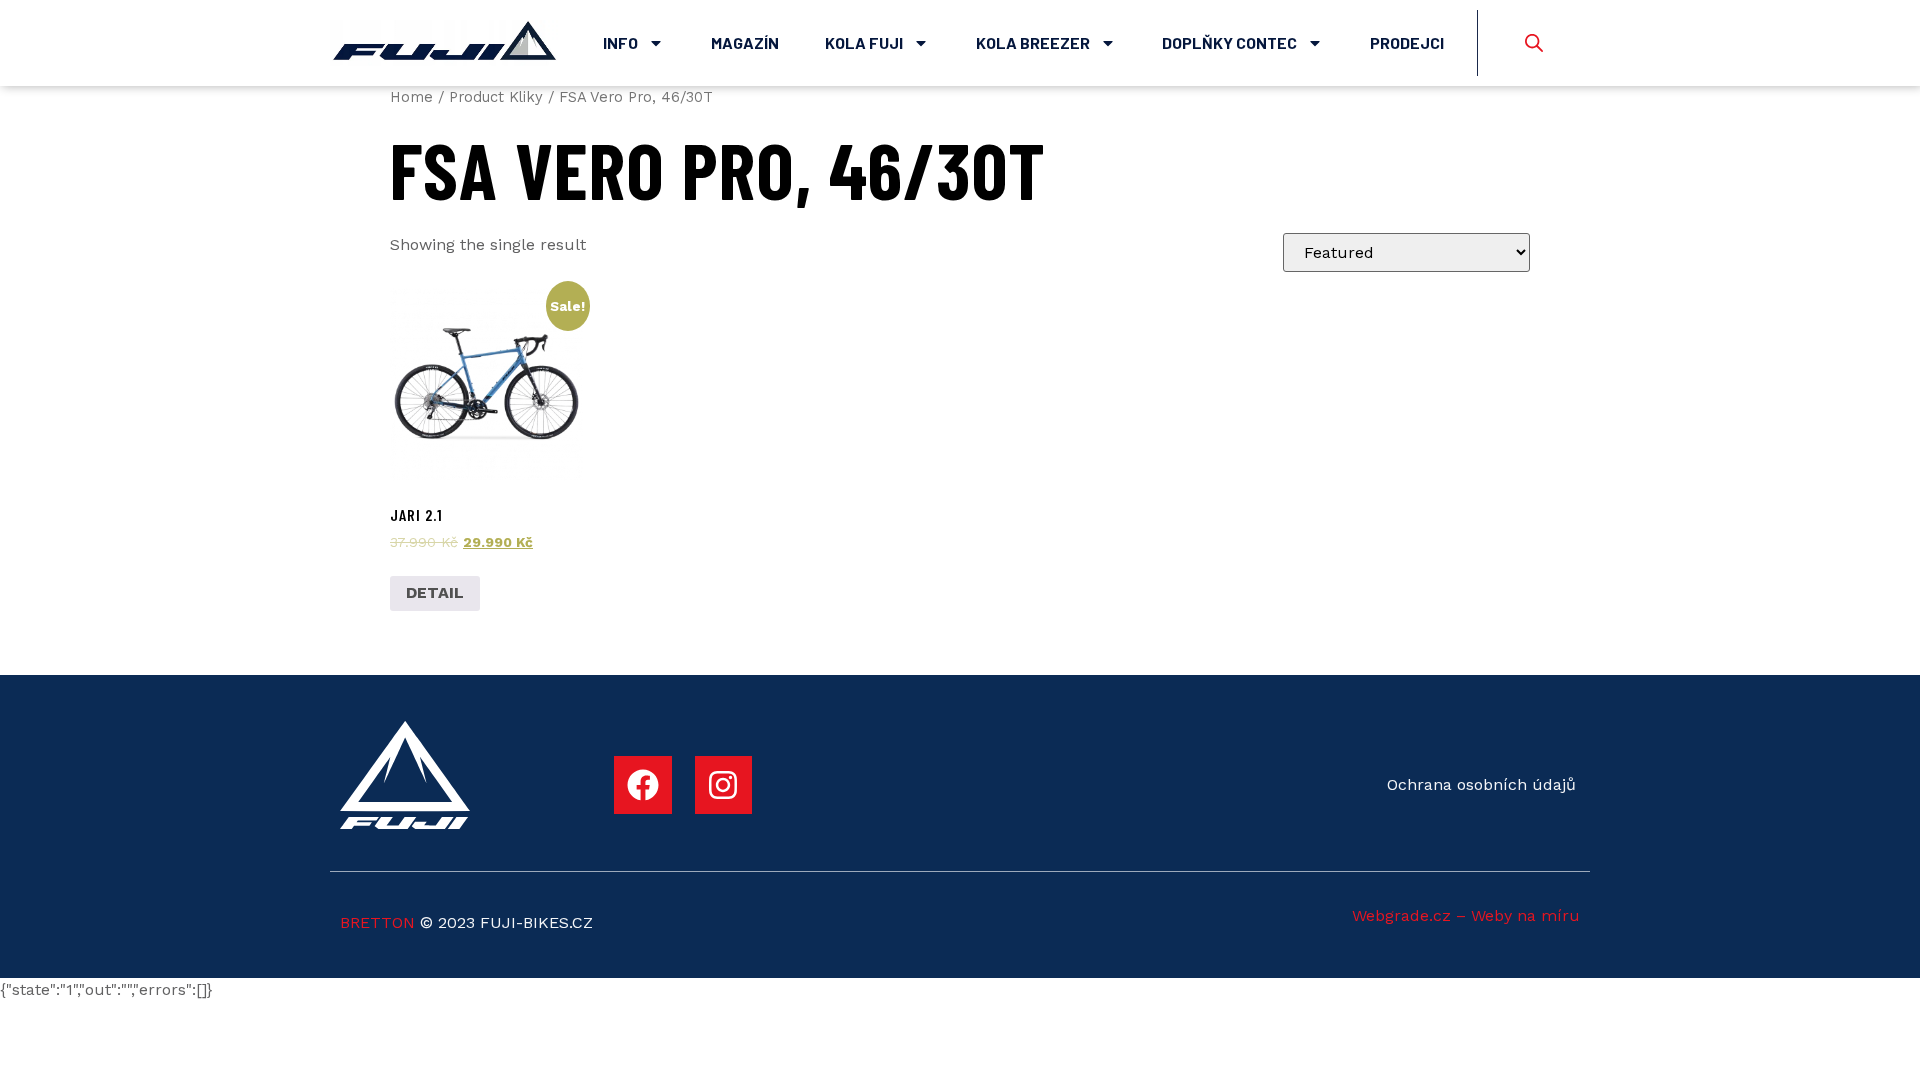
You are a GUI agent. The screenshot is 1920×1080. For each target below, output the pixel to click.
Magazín (745, 42)
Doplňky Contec (1229, 42)
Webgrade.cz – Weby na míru (1466, 915)
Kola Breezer (1033, 42)
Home (411, 97)
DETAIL (435, 592)
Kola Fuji (864, 42)
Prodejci (1407, 42)
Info (620, 42)
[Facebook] (643, 785)
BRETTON (377, 922)
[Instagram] (724, 785)
